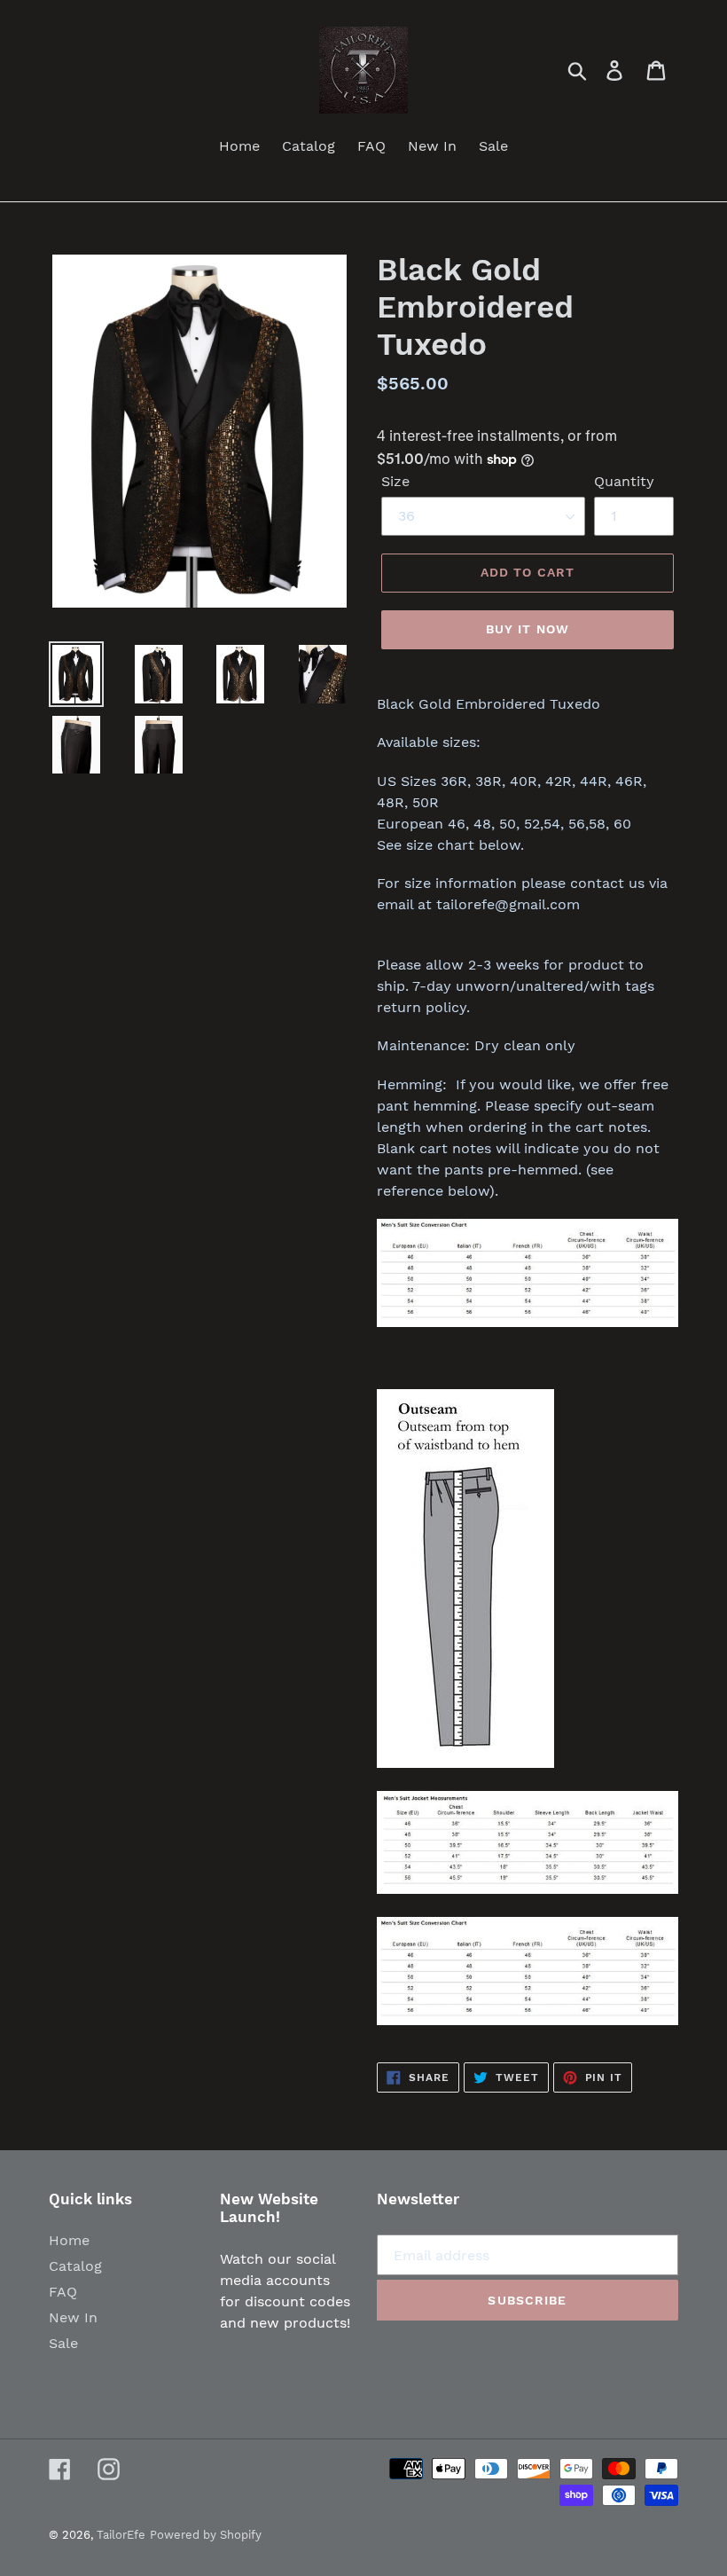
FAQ (63, 2292)
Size (395, 481)
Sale (63, 2343)
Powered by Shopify (206, 2535)
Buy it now (528, 629)
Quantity (624, 481)
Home (69, 2240)
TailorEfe (121, 2535)
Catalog (75, 2266)
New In (73, 2317)
